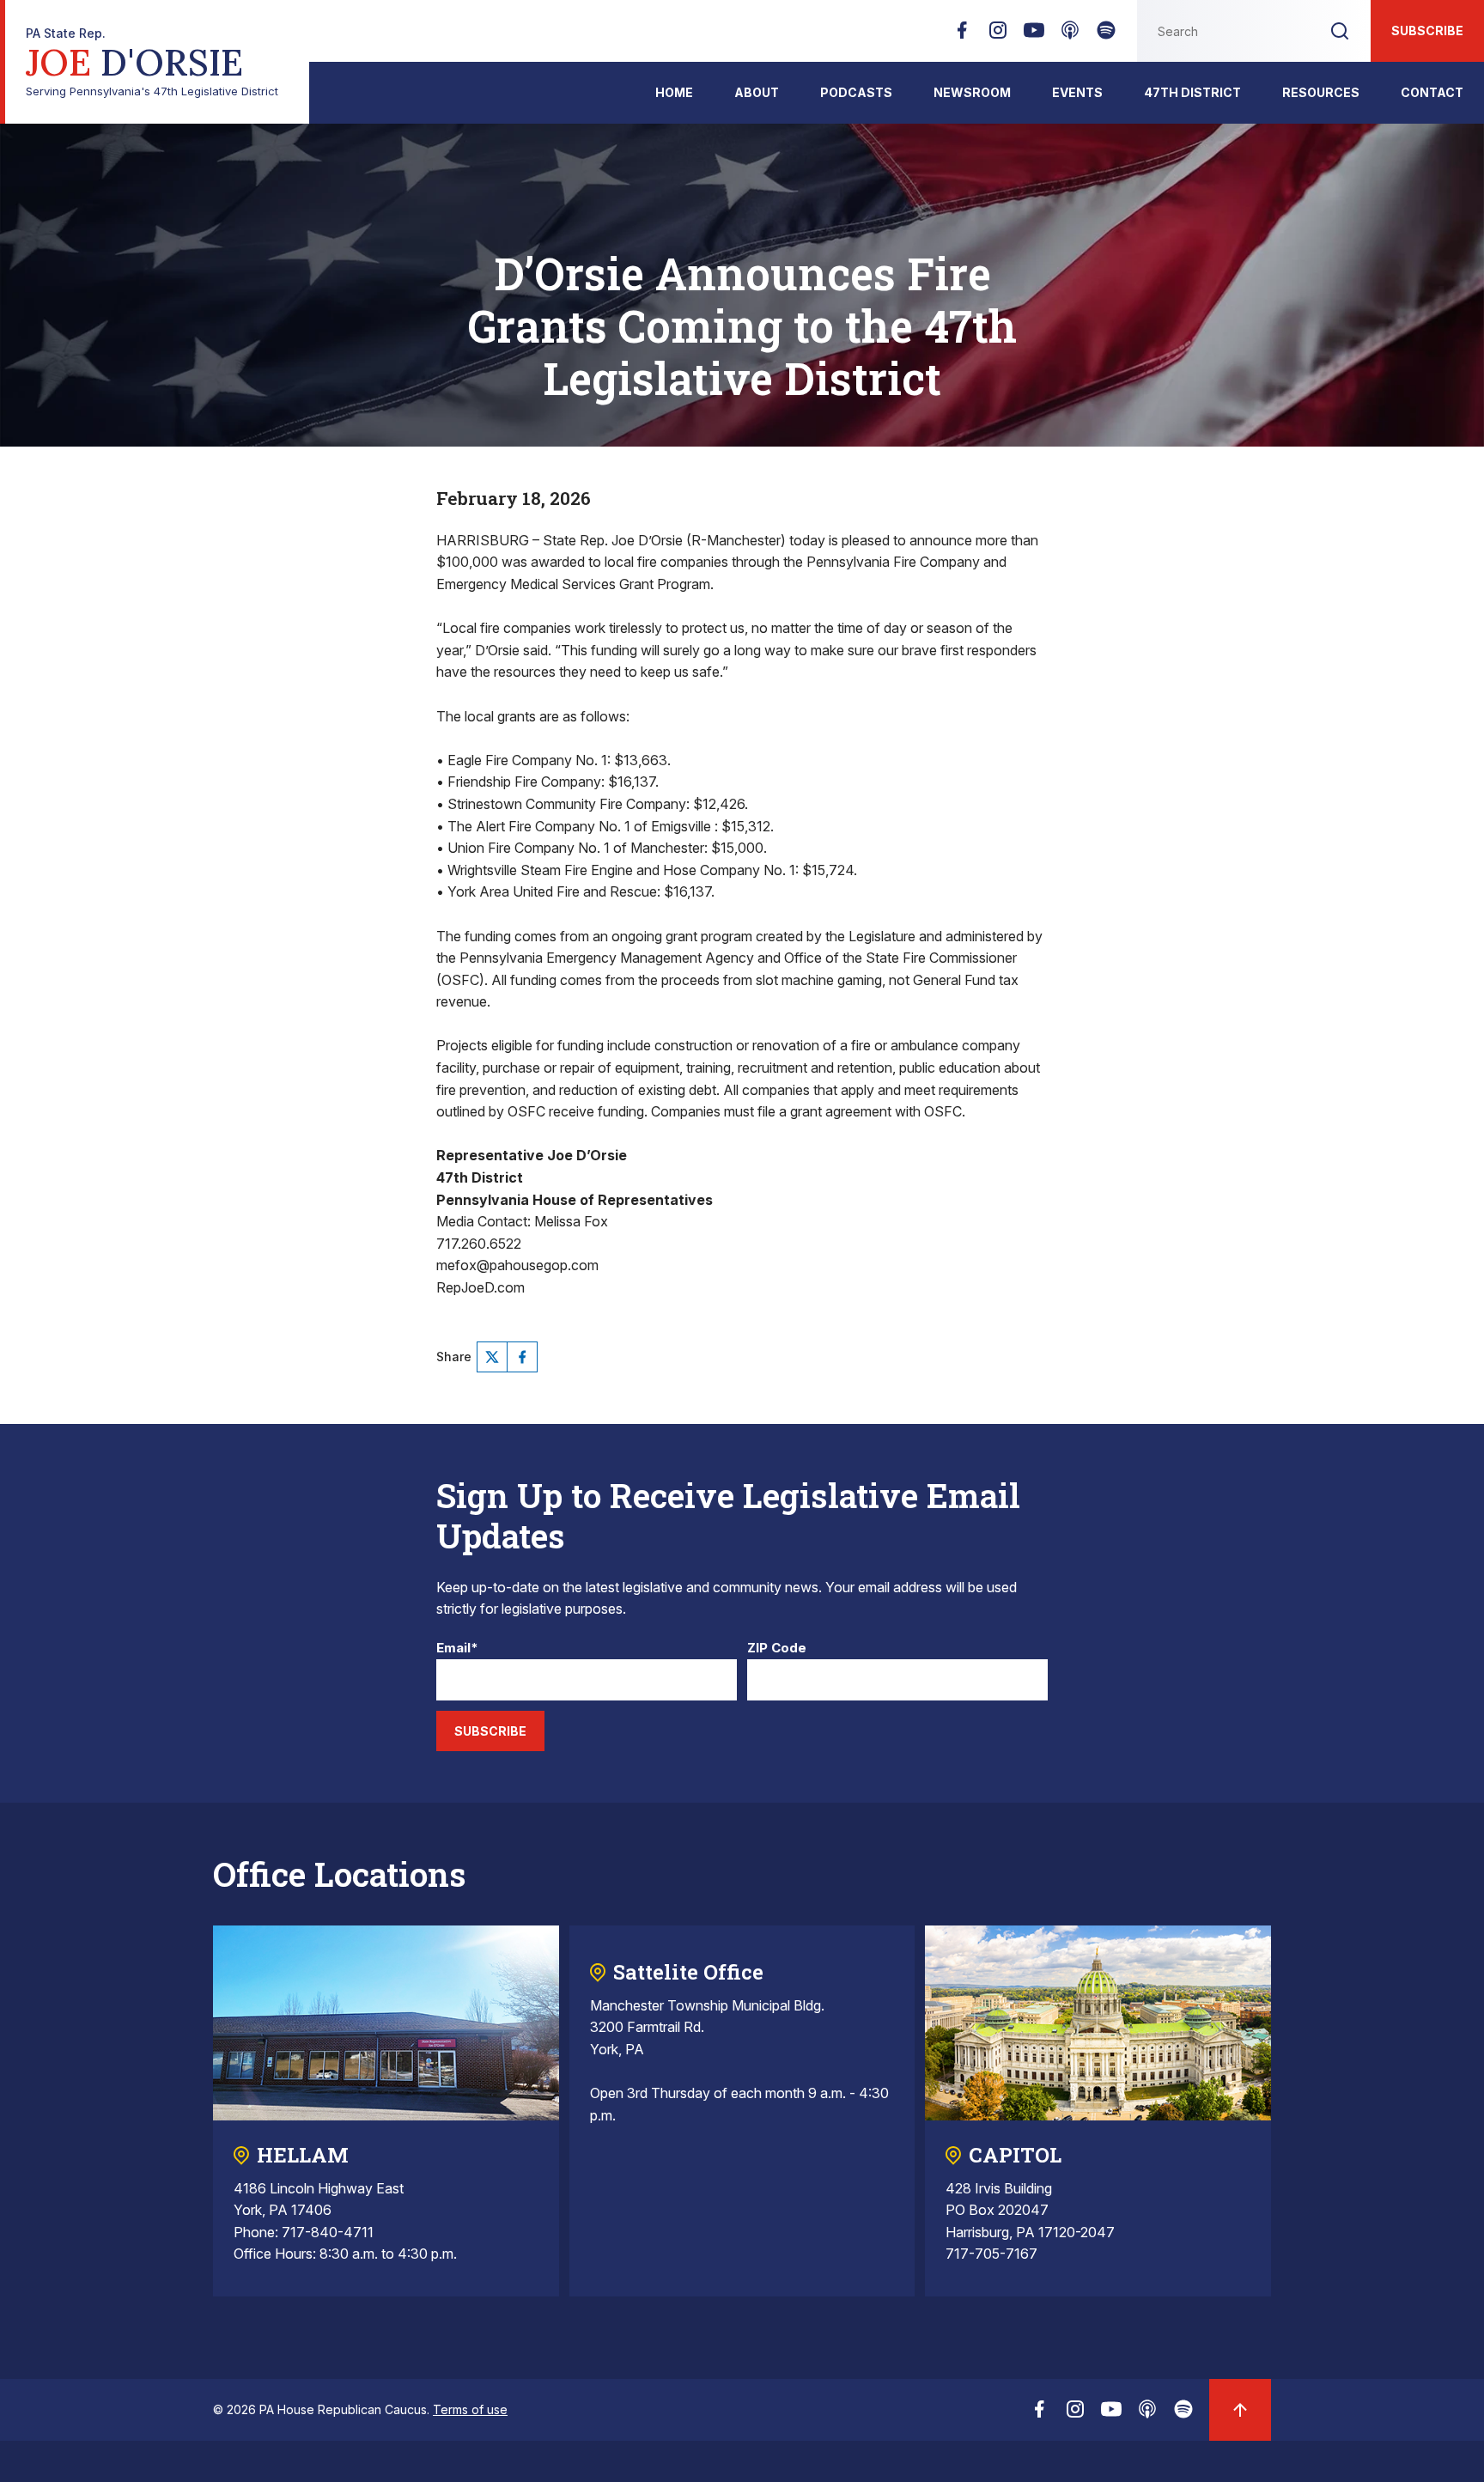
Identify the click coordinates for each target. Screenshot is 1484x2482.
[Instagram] (998, 35)
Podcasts (856, 92)
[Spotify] (1106, 35)
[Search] (1340, 31)
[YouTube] (1034, 35)
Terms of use (470, 2409)
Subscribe (1427, 30)
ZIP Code (777, 1649)
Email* (457, 1649)
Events (1077, 92)
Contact (1432, 92)
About (757, 92)
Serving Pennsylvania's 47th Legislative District (152, 62)
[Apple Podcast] (1070, 35)
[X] (492, 1357)
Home (674, 92)
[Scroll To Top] (1240, 2410)
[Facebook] (962, 35)
